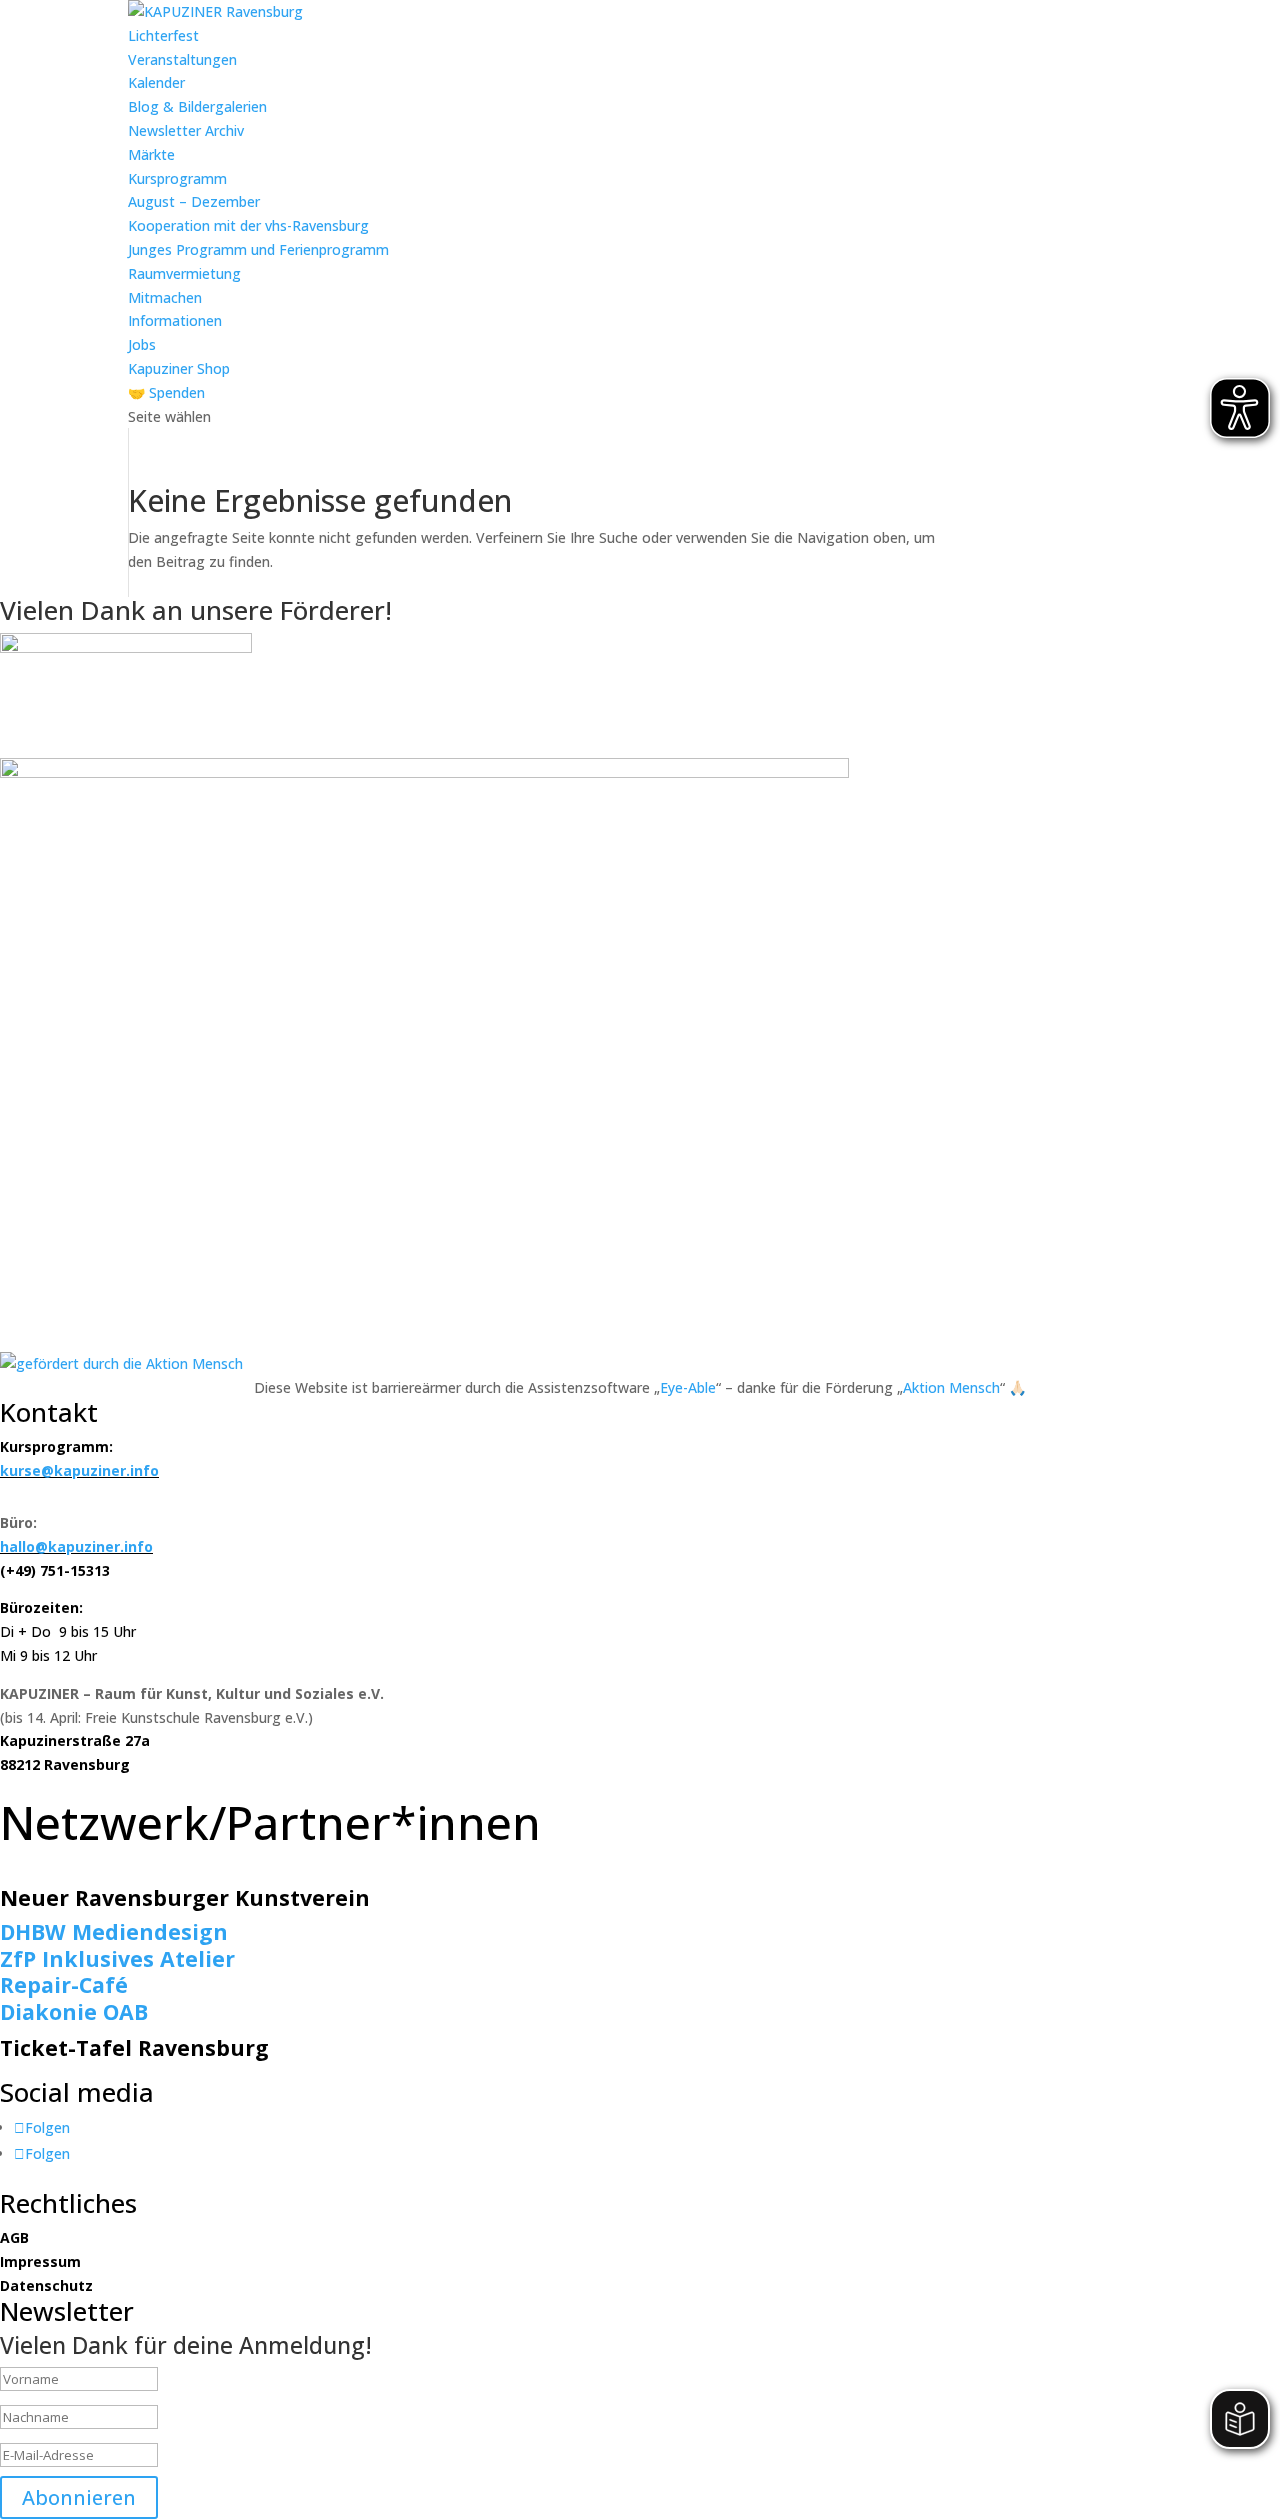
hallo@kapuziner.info (76, 1546)
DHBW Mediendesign (114, 1931)
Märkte (151, 154)
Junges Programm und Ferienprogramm (258, 249)
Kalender (156, 82)
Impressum (40, 2261)
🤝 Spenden (166, 392)
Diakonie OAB (74, 2011)
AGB (14, 2237)
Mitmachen (165, 297)
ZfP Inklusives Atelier (117, 1958)
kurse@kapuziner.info (79, 1470)
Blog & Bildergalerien (197, 106)
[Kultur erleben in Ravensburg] (424, 772)
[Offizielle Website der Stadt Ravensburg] (126, 647)
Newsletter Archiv (186, 130)
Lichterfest (163, 35)
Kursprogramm (177, 178)
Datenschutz (46, 2285)
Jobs (142, 344)
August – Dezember (194, 201)
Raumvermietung (184, 273)
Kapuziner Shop (179, 368)
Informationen (175, 320)
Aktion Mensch (951, 1387)
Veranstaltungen (182, 59)
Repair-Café (64, 1984)
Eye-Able (688, 1387)
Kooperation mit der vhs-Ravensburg (248, 225)
